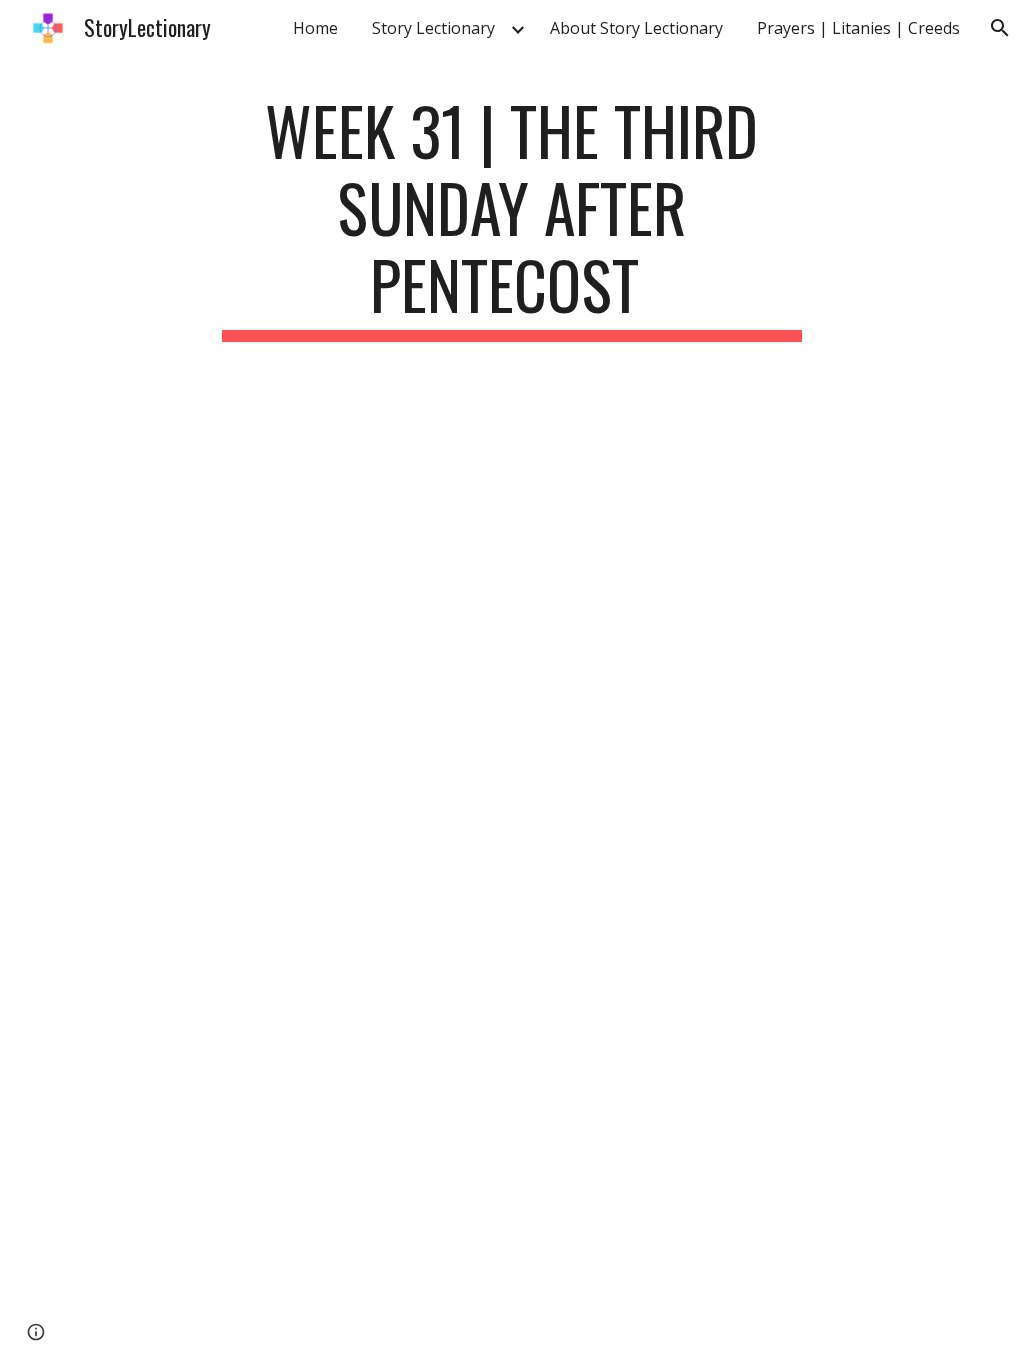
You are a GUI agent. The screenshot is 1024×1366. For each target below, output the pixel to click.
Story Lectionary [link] (433, 28)
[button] (1000, 28)
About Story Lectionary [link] (636, 28)
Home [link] (315, 28)
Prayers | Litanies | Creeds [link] (858, 28)
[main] (511, 217)
